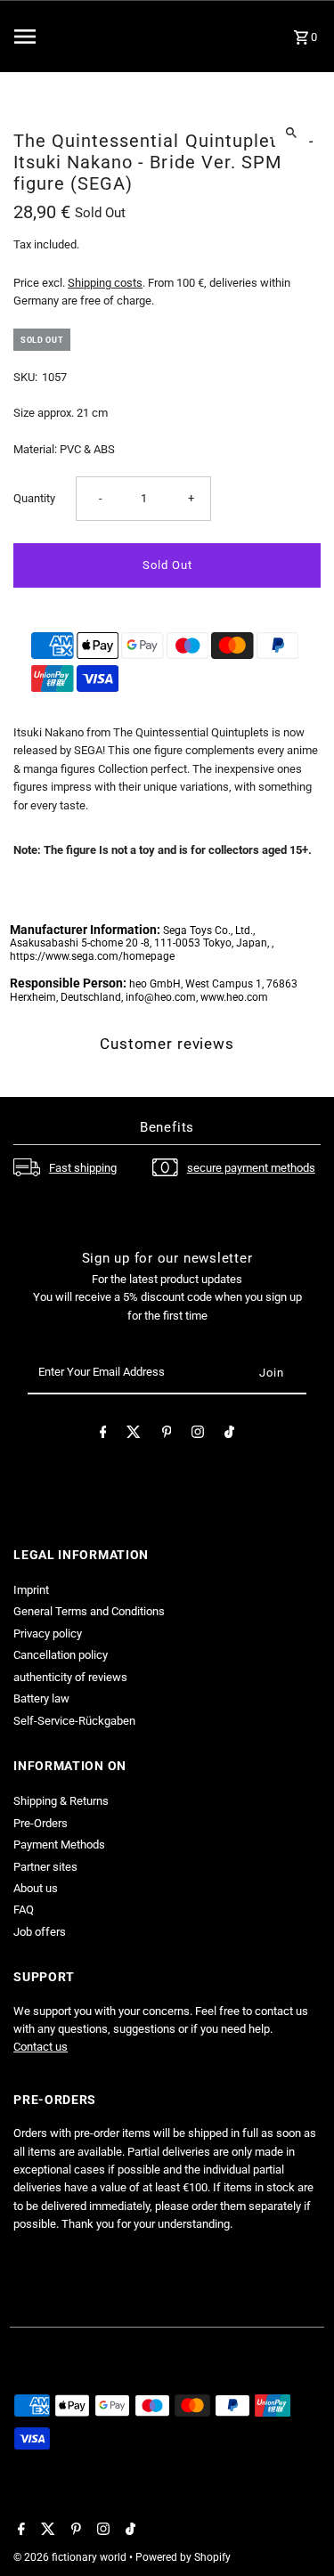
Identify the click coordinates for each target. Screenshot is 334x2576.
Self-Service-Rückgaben (74, 1721)
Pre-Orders (41, 1823)
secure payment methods (251, 1168)
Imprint (31, 1590)
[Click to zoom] (292, 132)
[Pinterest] (167, 1435)
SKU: (25, 377)
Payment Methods (59, 1845)
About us (36, 1888)
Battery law (41, 1698)
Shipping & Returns (61, 1801)
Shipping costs (105, 283)
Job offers (40, 1932)
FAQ (24, 1910)
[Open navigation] (58, 37)
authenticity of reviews (70, 1677)
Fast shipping (83, 1168)
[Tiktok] (229, 1435)
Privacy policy (48, 1633)
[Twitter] (134, 1435)
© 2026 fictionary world (71, 2557)
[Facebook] (103, 1435)
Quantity (34, 498)
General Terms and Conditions (89, 1611)
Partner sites (45, 1867)
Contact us (41, 2047)
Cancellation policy (61, 1655)
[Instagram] (198, 1435)
